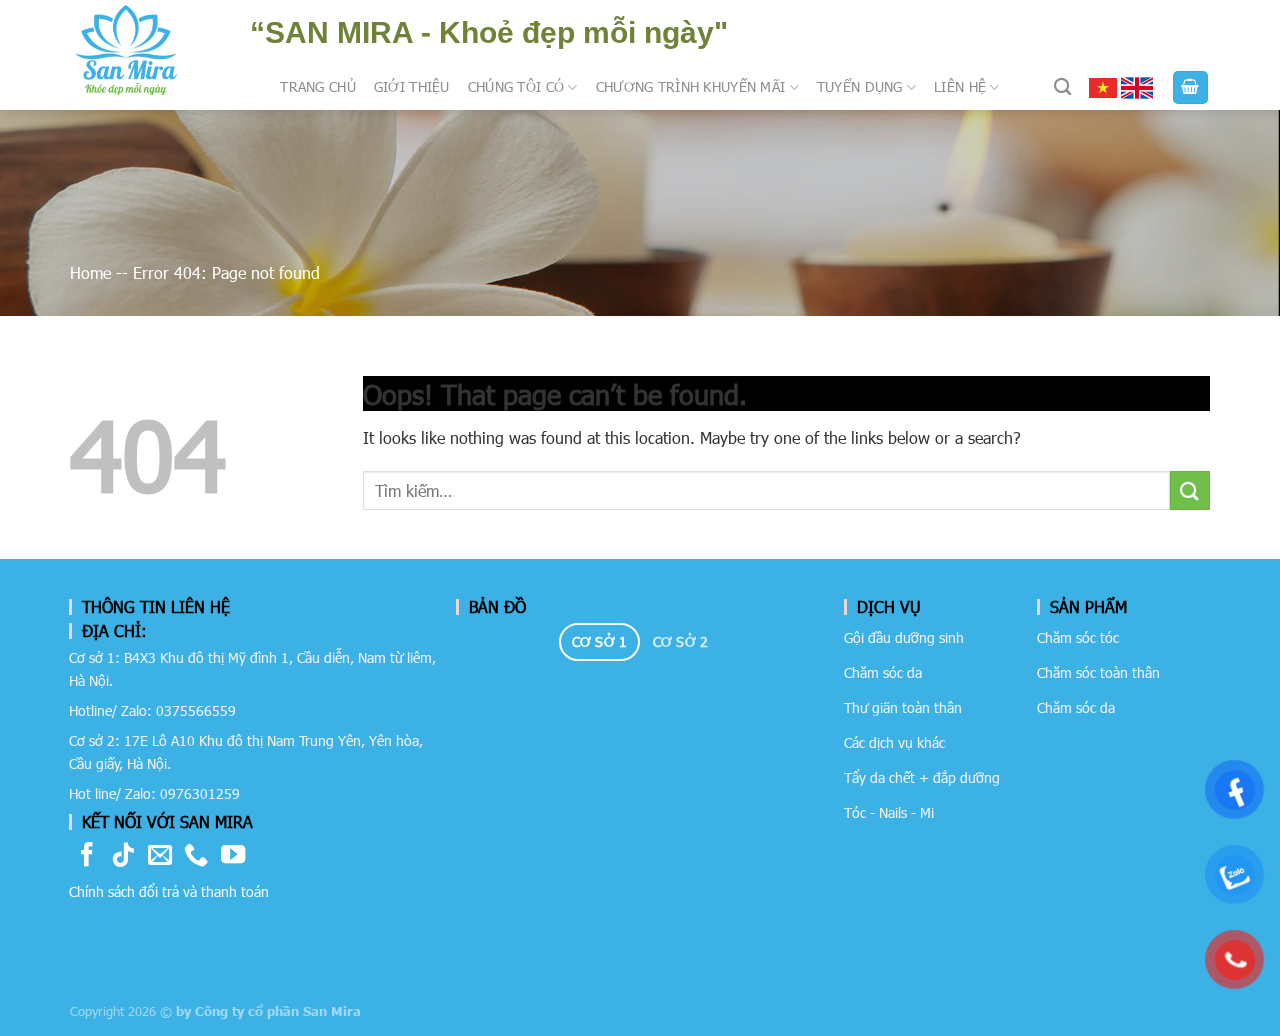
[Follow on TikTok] (123, 856)
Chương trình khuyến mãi (691, 86)
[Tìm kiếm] (1062, 87)
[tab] (599, 642)
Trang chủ (318, 86)
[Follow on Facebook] (87, 856)
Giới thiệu (412, 86)
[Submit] (1190, 490)
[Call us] (196, 856)
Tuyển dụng (860, 86)
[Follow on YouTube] (233, 856)
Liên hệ (960, 86)
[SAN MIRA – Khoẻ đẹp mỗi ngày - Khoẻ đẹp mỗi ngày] (126, 50)
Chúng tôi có (516, 86)
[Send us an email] (160, 856)
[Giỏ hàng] (1191, 87)
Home (90, 272)
